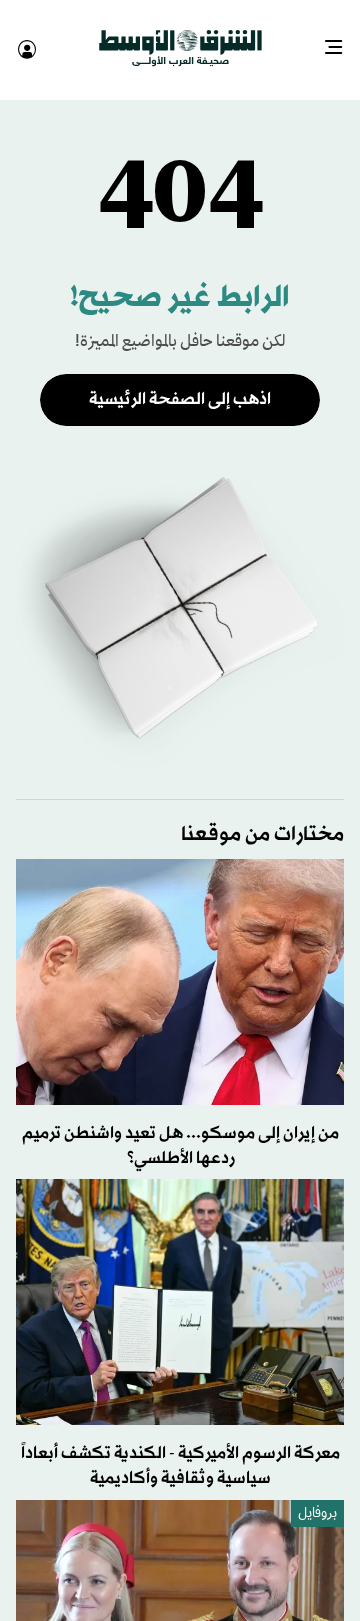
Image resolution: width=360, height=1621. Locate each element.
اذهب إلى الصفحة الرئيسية (180, 381)
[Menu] (341, 40)
